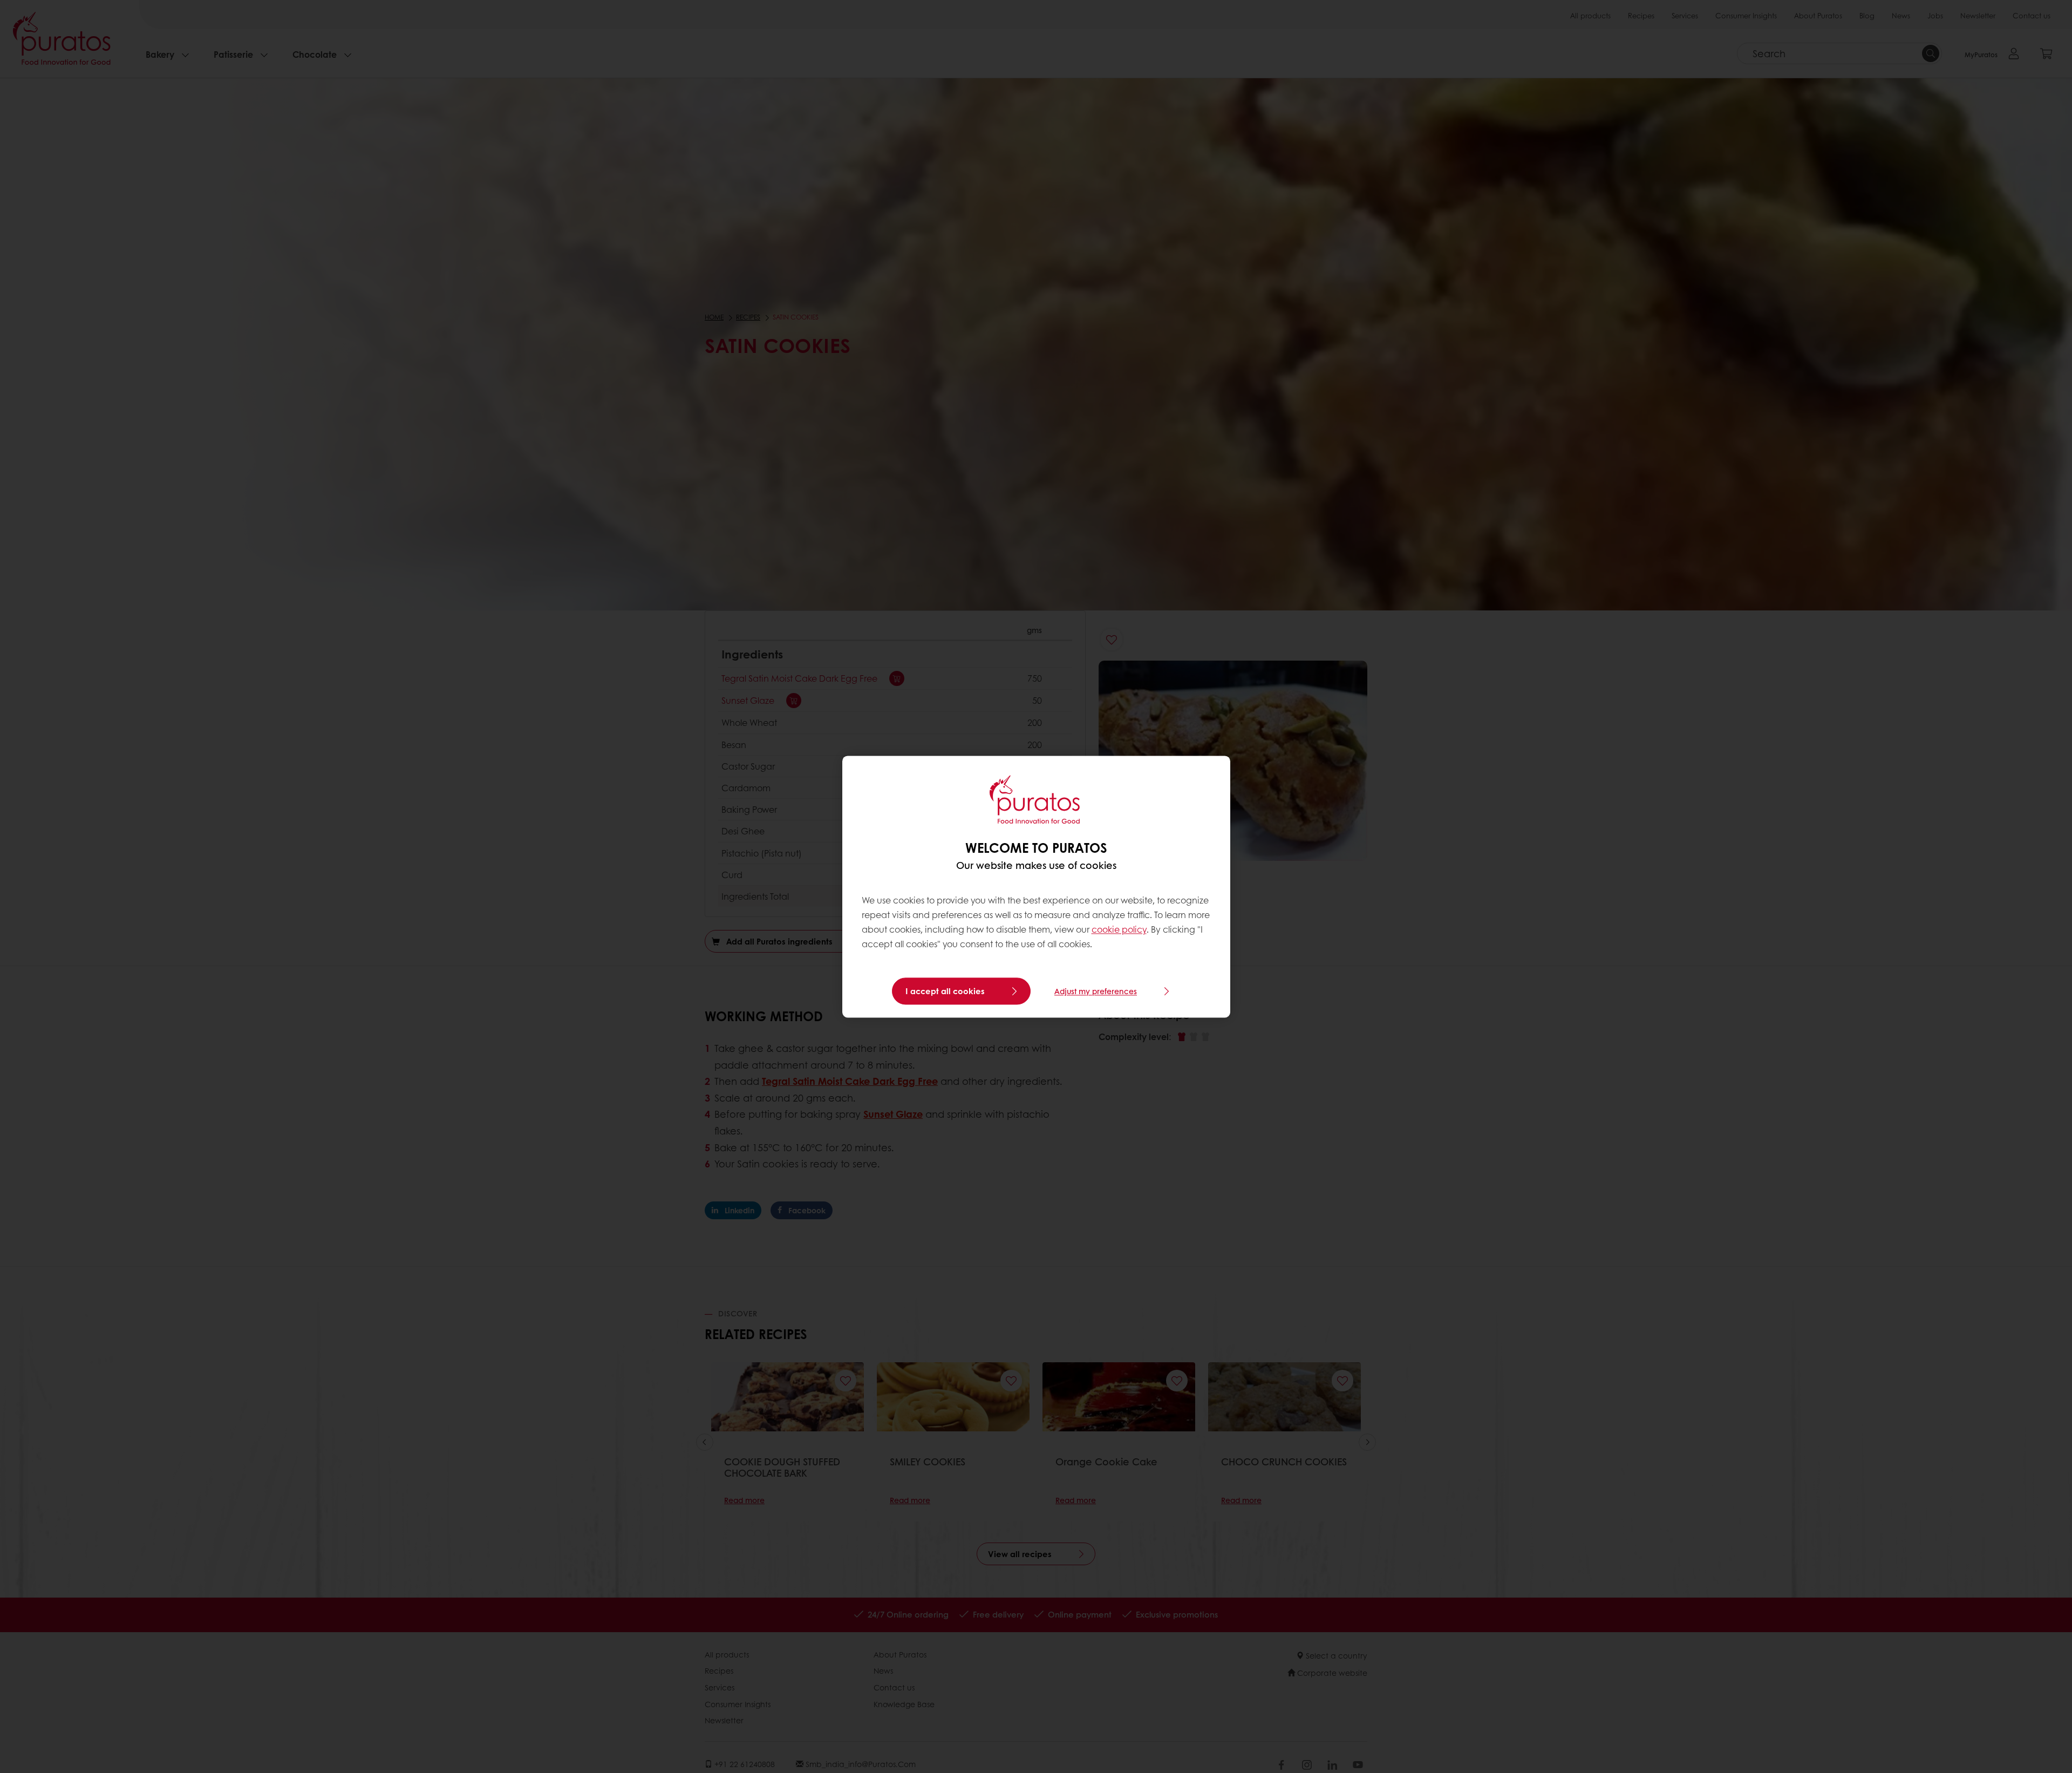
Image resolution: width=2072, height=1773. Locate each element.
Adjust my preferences (1096, 991)
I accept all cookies (945, 991)
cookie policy (1119, 930)
